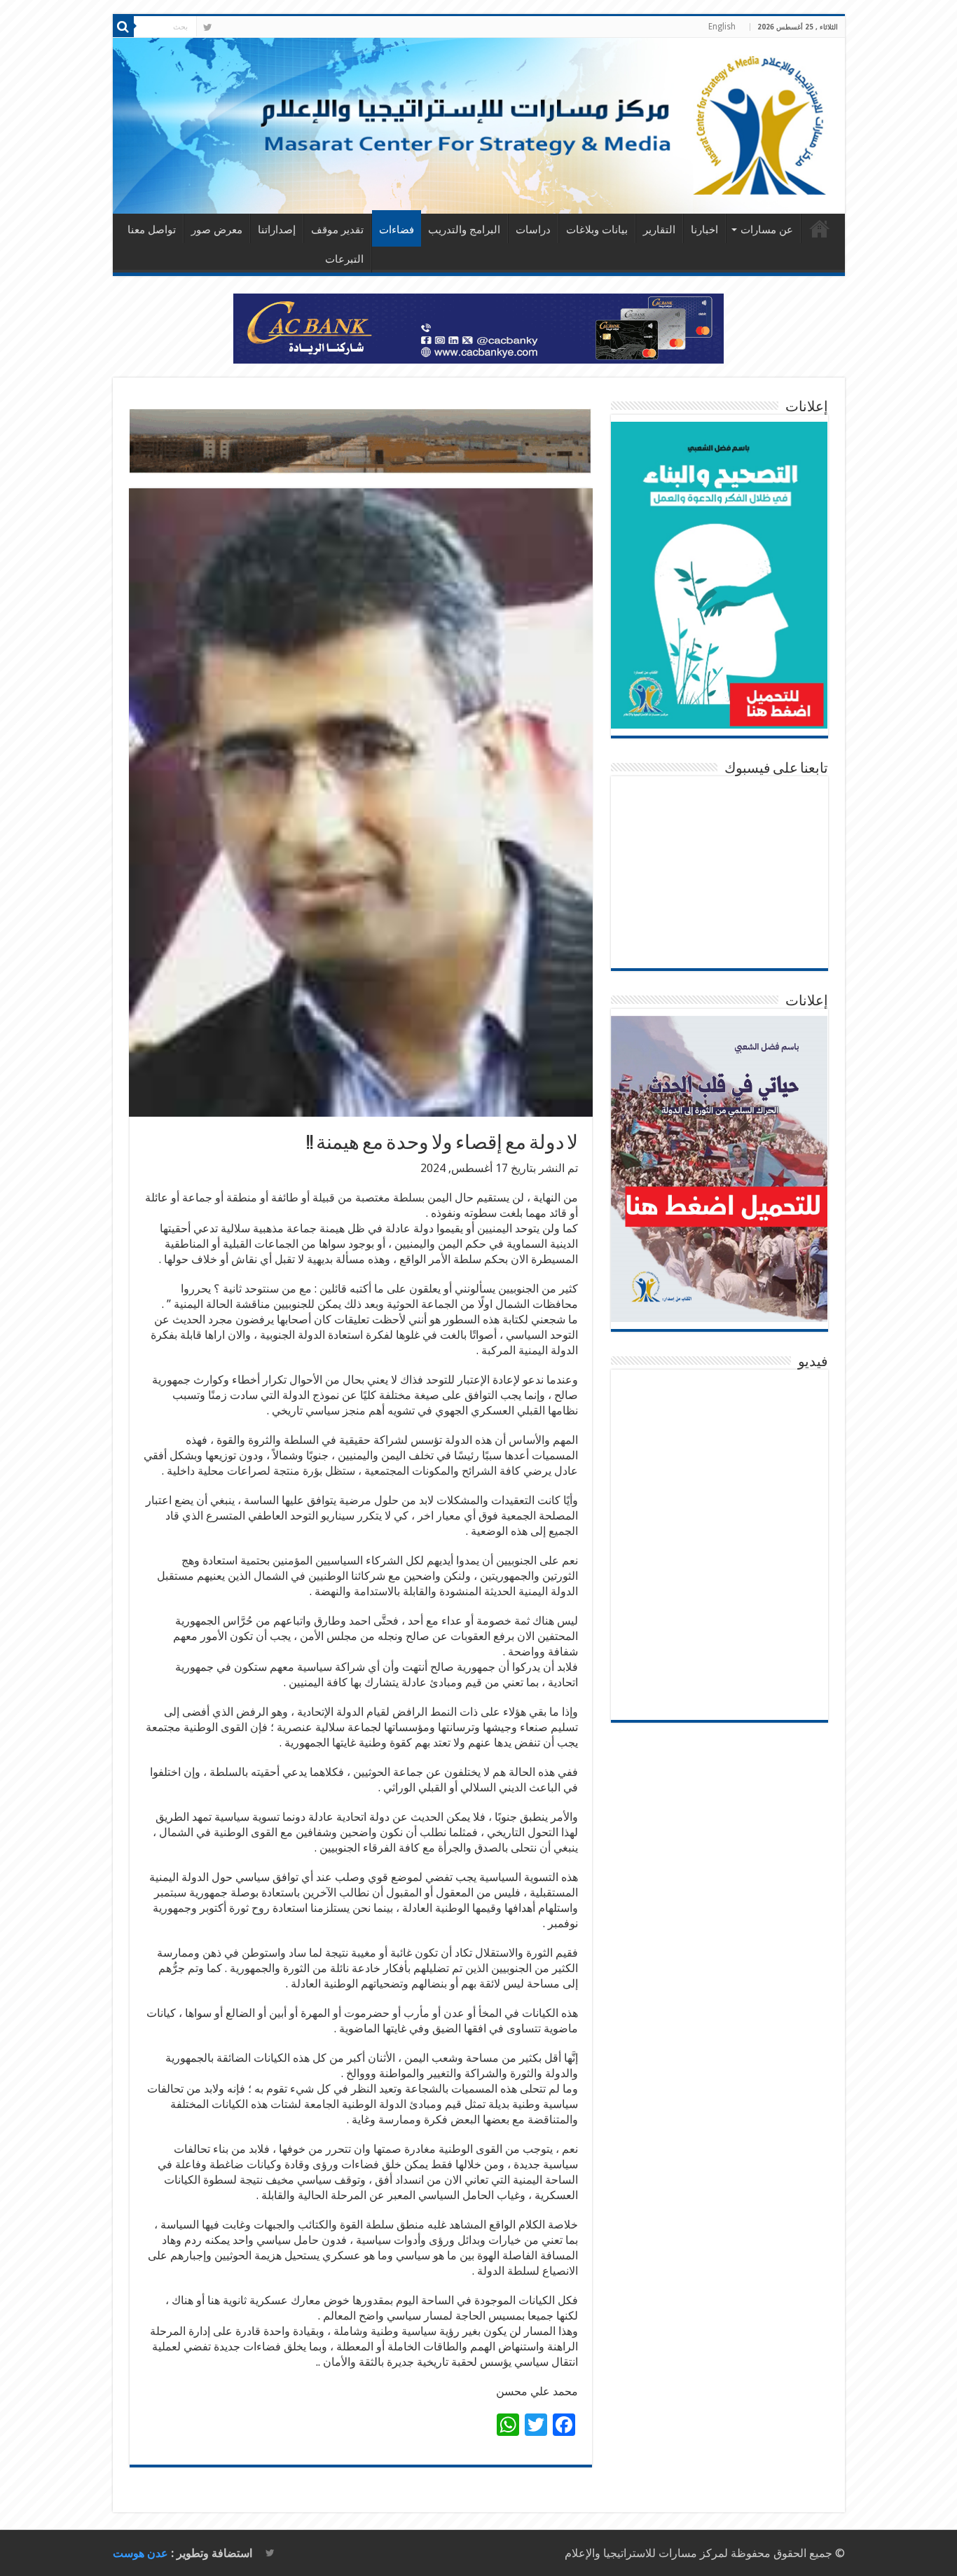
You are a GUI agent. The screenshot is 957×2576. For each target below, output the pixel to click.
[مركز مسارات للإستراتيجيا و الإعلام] (479, 126)
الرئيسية (820, 228)
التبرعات (344, 259)
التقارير (659, 230)
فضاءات (397, 230)
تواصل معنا (152, 230)
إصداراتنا (277, 230)
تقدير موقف (337, 230)
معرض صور (217, 230)
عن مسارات (767, 230)
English (722, 27)
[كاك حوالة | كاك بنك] (478, 328)
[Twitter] (208, 27)
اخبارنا (704, 230)
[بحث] (123, 27)
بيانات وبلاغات (597, 230)
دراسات (533, 230)
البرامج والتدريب (464, 230)
